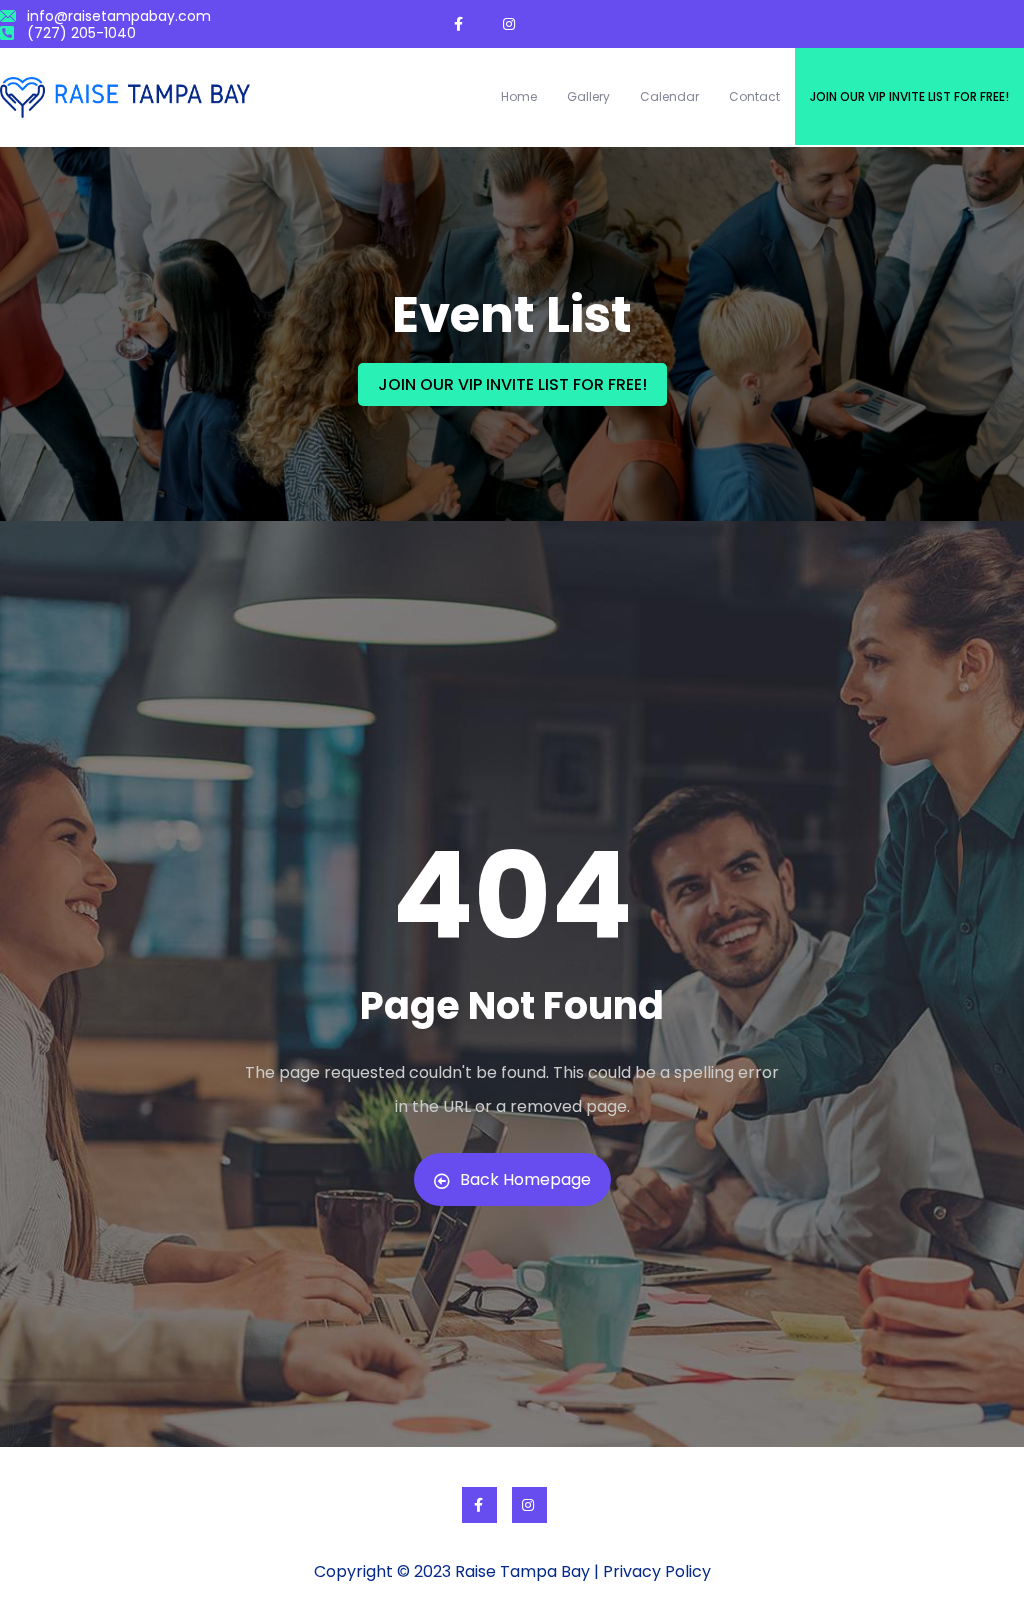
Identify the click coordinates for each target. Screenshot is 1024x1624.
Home (519, 96)
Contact (754, 96)
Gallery (588, 96)
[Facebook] (479, 1505)
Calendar (669, 96)
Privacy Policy (657, 1571)
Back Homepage (525, 1179)
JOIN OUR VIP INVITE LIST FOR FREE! (512, 384)
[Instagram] (529, 1505)
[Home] (125, 97)
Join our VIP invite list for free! (909, 96)
